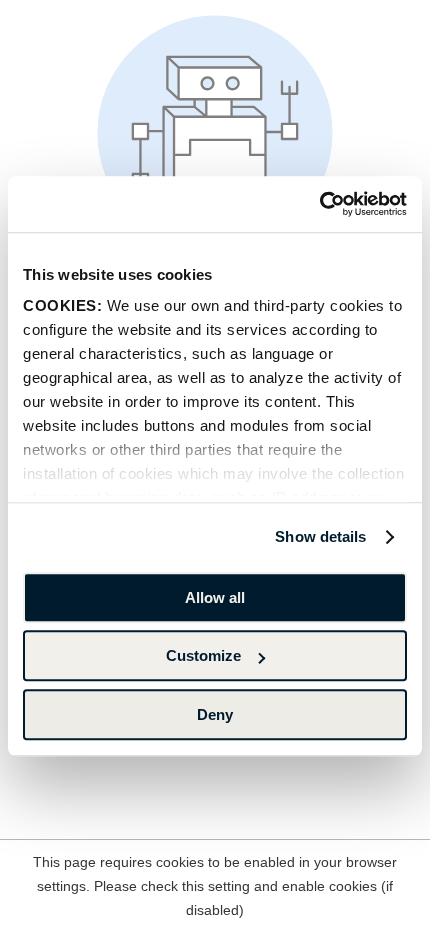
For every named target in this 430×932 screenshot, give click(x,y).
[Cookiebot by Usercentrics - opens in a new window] (319, 204)
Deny (215, 714)
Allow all (215, 597)
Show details (320, 536)
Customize (203, 655)
